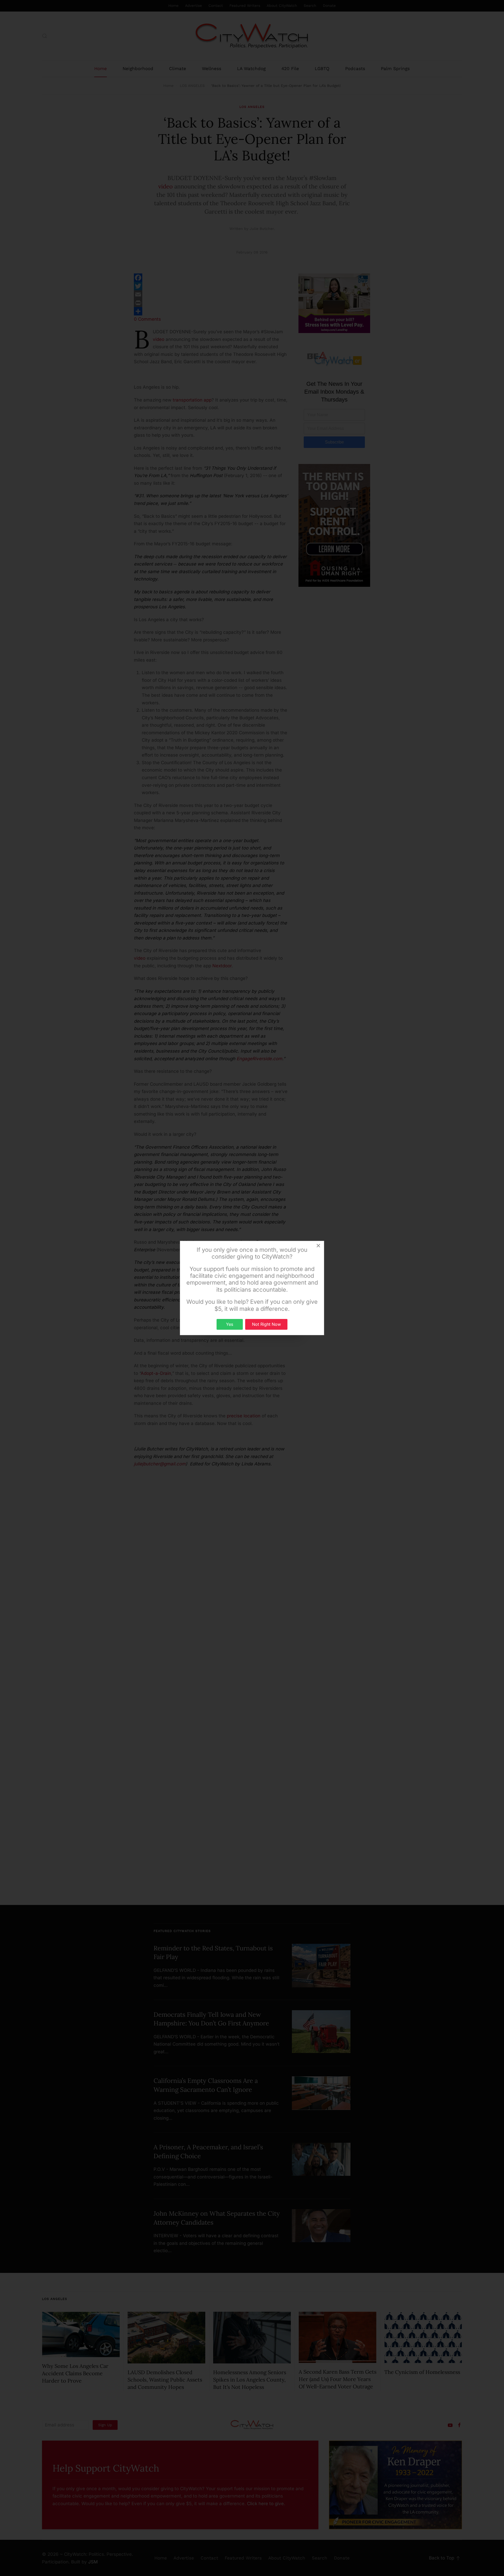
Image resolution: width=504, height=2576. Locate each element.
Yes (230, 1324)
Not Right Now (266, 1324)
